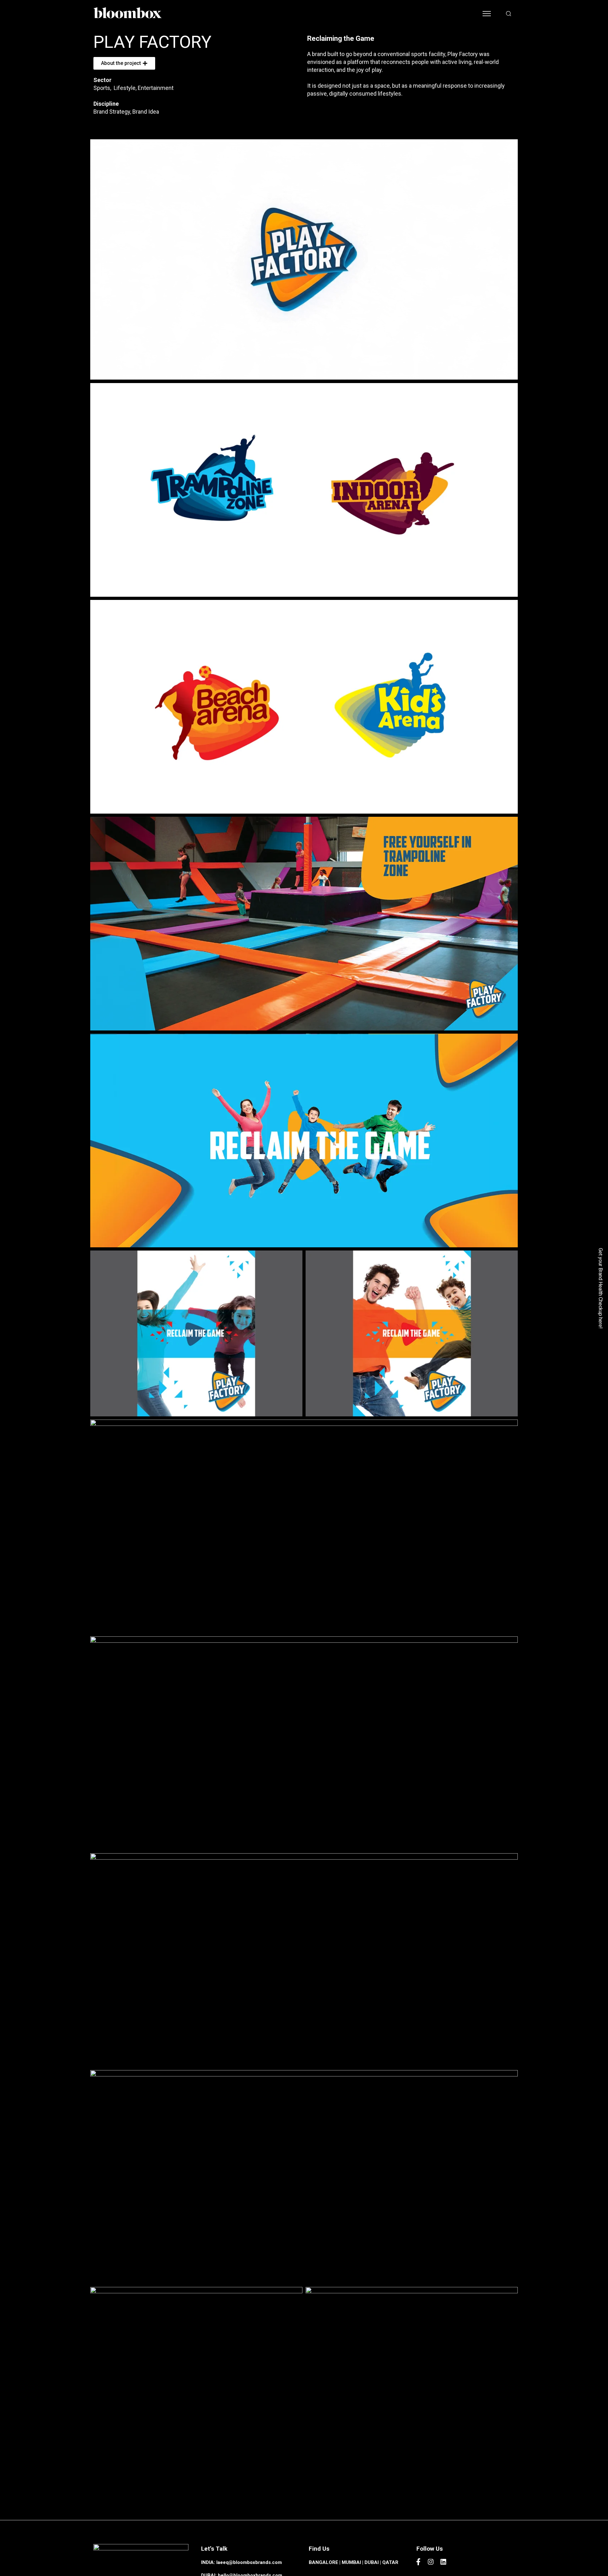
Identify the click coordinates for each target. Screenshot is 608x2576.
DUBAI (372, 2562)
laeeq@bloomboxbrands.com (249, 2562)
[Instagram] (431, 2562)
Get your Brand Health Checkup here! (601, 1288)
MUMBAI (351, 2562)
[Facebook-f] (418, 2562)
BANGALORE (323, 2562)
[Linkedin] (443, 2562)
